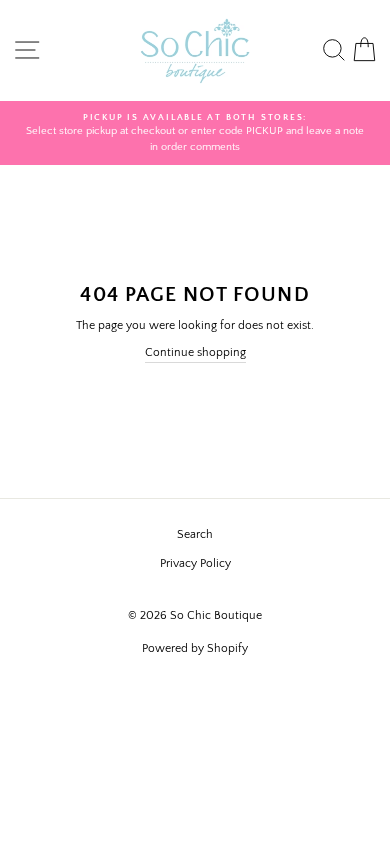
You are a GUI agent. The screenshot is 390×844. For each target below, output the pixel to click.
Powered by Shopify (195, 648)
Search (195, 534)
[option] (195, 133)
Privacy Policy (195, 563)
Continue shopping (195, 352)
